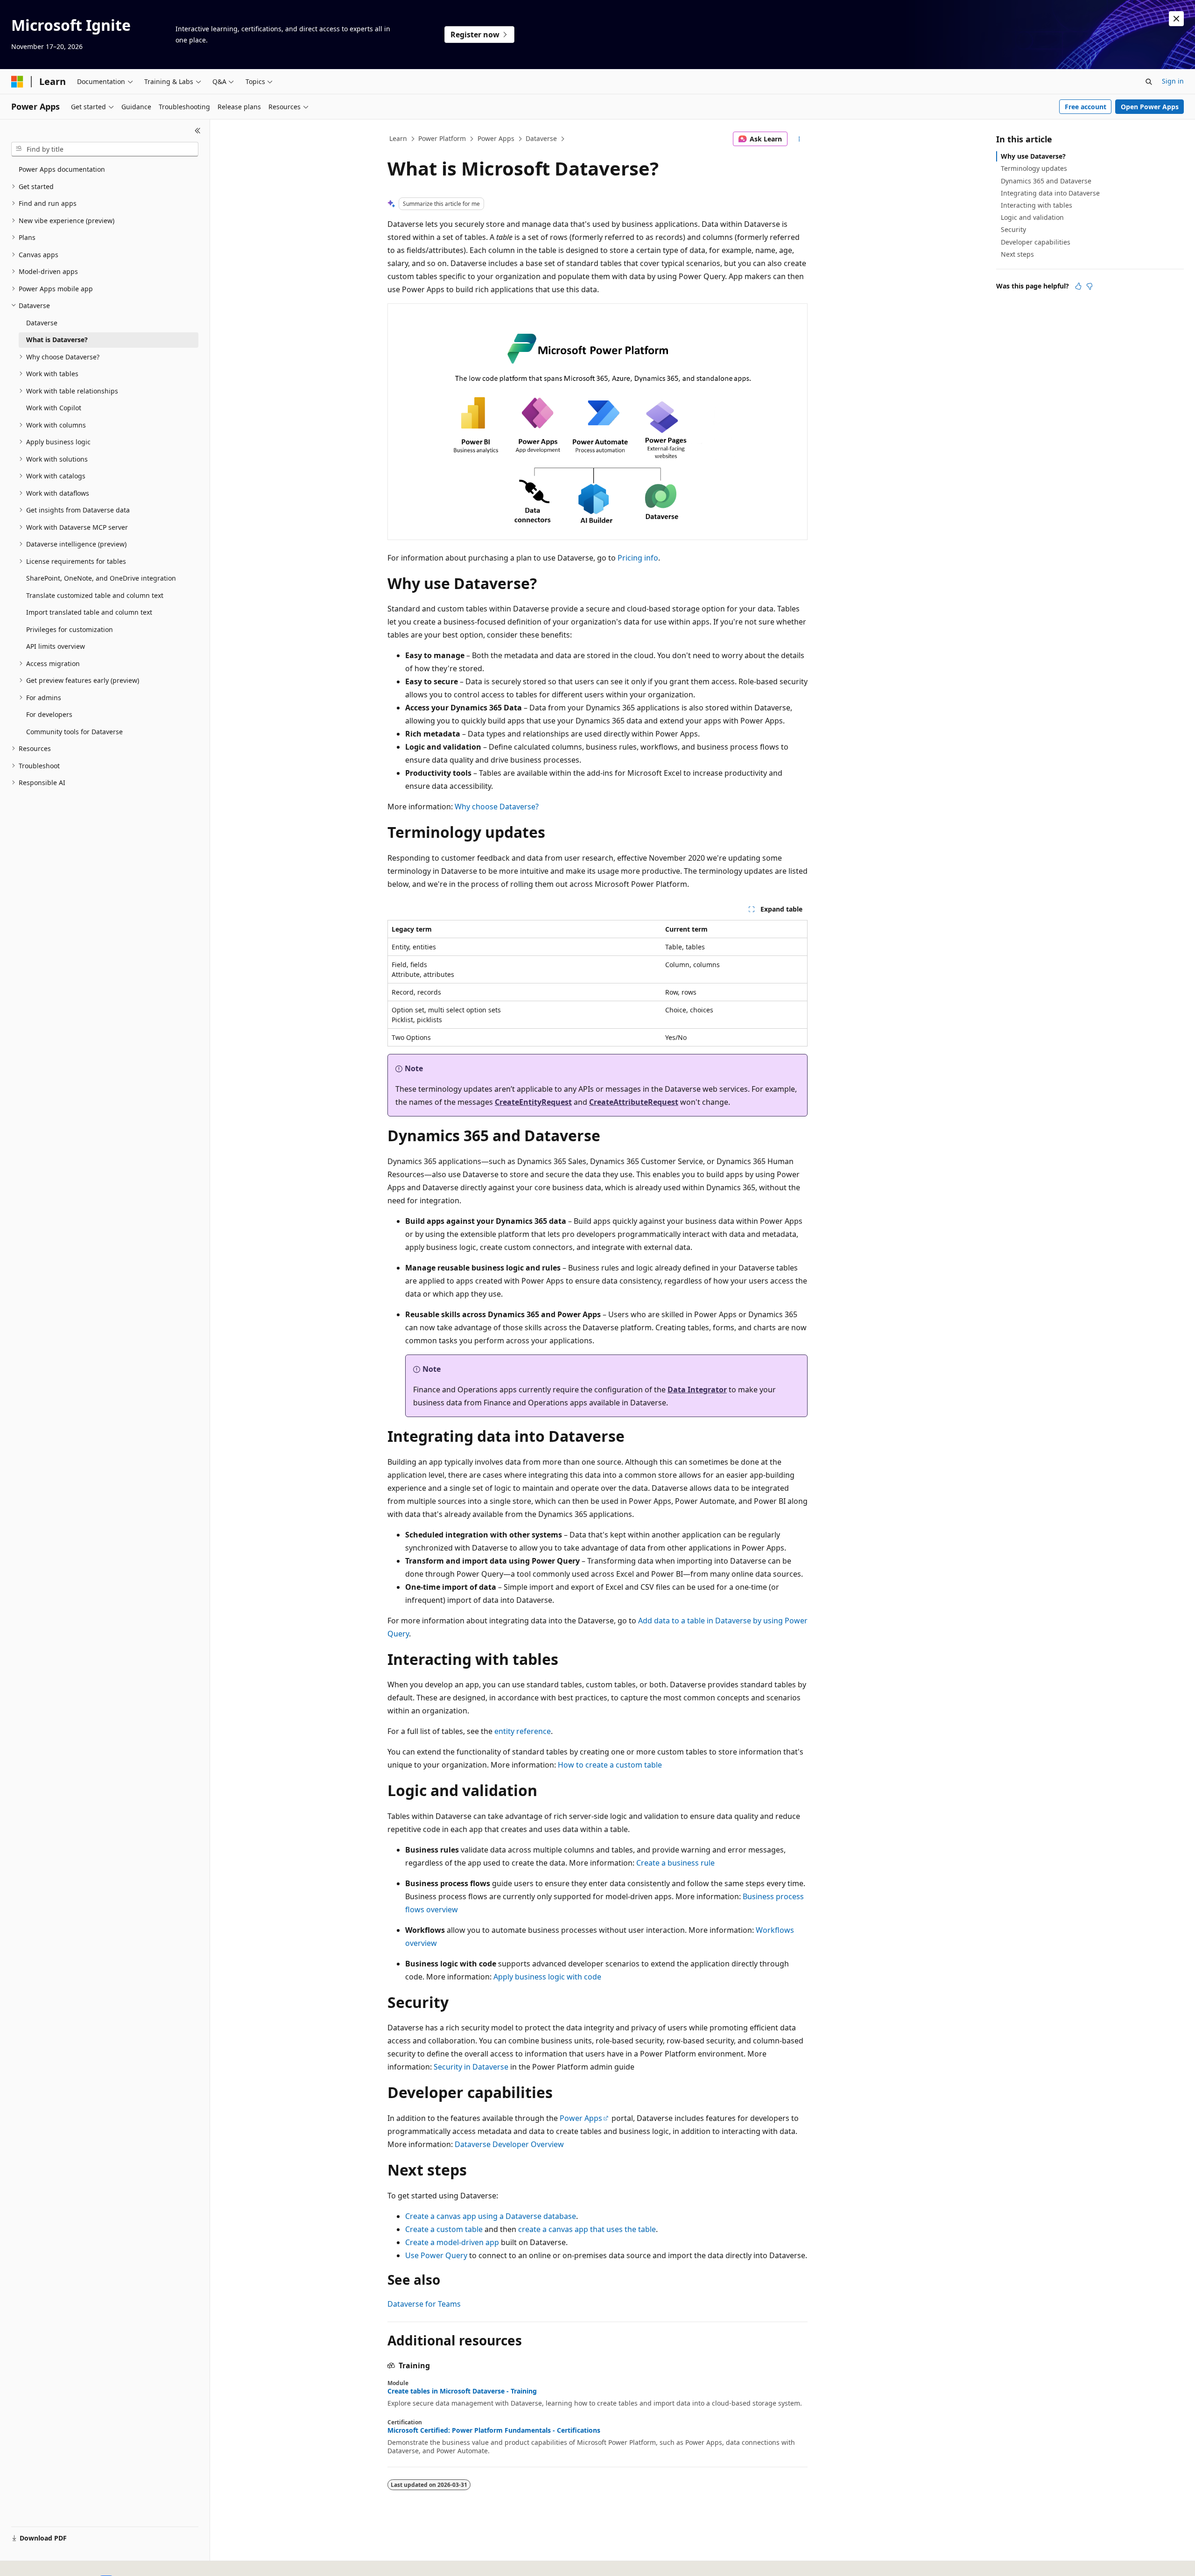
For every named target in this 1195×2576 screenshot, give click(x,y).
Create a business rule (675, 1863)
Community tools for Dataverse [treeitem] (74, 732)
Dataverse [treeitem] (42, 323)
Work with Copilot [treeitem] (54, 408)
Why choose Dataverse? (497, 807)
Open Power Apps (1150, 107)
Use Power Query (436, 2255)
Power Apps (496, 138)
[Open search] (1149, 82)
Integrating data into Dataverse (1050, 193)
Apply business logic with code (547, 1977)
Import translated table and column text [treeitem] (89, 612)
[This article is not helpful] (1090, 286)
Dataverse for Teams (424, 2304)
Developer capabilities (1036, 242)
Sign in (1173, 81)
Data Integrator (697, 1390)
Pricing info (638, 558)
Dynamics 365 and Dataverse (1046, 181)
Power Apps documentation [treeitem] (62, 169)
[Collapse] (198, 131)
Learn (398, 138)
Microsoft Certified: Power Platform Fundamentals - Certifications (494, 2430)
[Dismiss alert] (1176, 19)
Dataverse (541, 138)
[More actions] (799, 139)
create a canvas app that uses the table (587, 2229)
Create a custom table (444, 2229)
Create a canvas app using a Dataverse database (491, 2216)
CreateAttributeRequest (634, 1102)
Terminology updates (1034, 168)
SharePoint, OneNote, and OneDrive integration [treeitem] (101, 578)
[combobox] (105, 149)
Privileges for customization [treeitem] (70, 629)
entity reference (523, 1731)
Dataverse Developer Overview (509, 2144)
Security (1013, 229)
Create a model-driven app (452, 2242)
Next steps (1017, 254)
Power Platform (442, 138)
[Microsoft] (17, 82)
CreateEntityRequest (533, 1102)
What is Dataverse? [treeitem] (57, 340)
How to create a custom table (610, 1765)
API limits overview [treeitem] (56, 646)
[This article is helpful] (1078, 286)
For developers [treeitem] (49, 714)
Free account (1086, 107)
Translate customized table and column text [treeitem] (95, 595)
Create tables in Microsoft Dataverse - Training (462, 2391)
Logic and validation (1032, 217)
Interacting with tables (1037, 205)
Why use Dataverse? (1033, 156)
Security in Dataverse (471, 2067)
